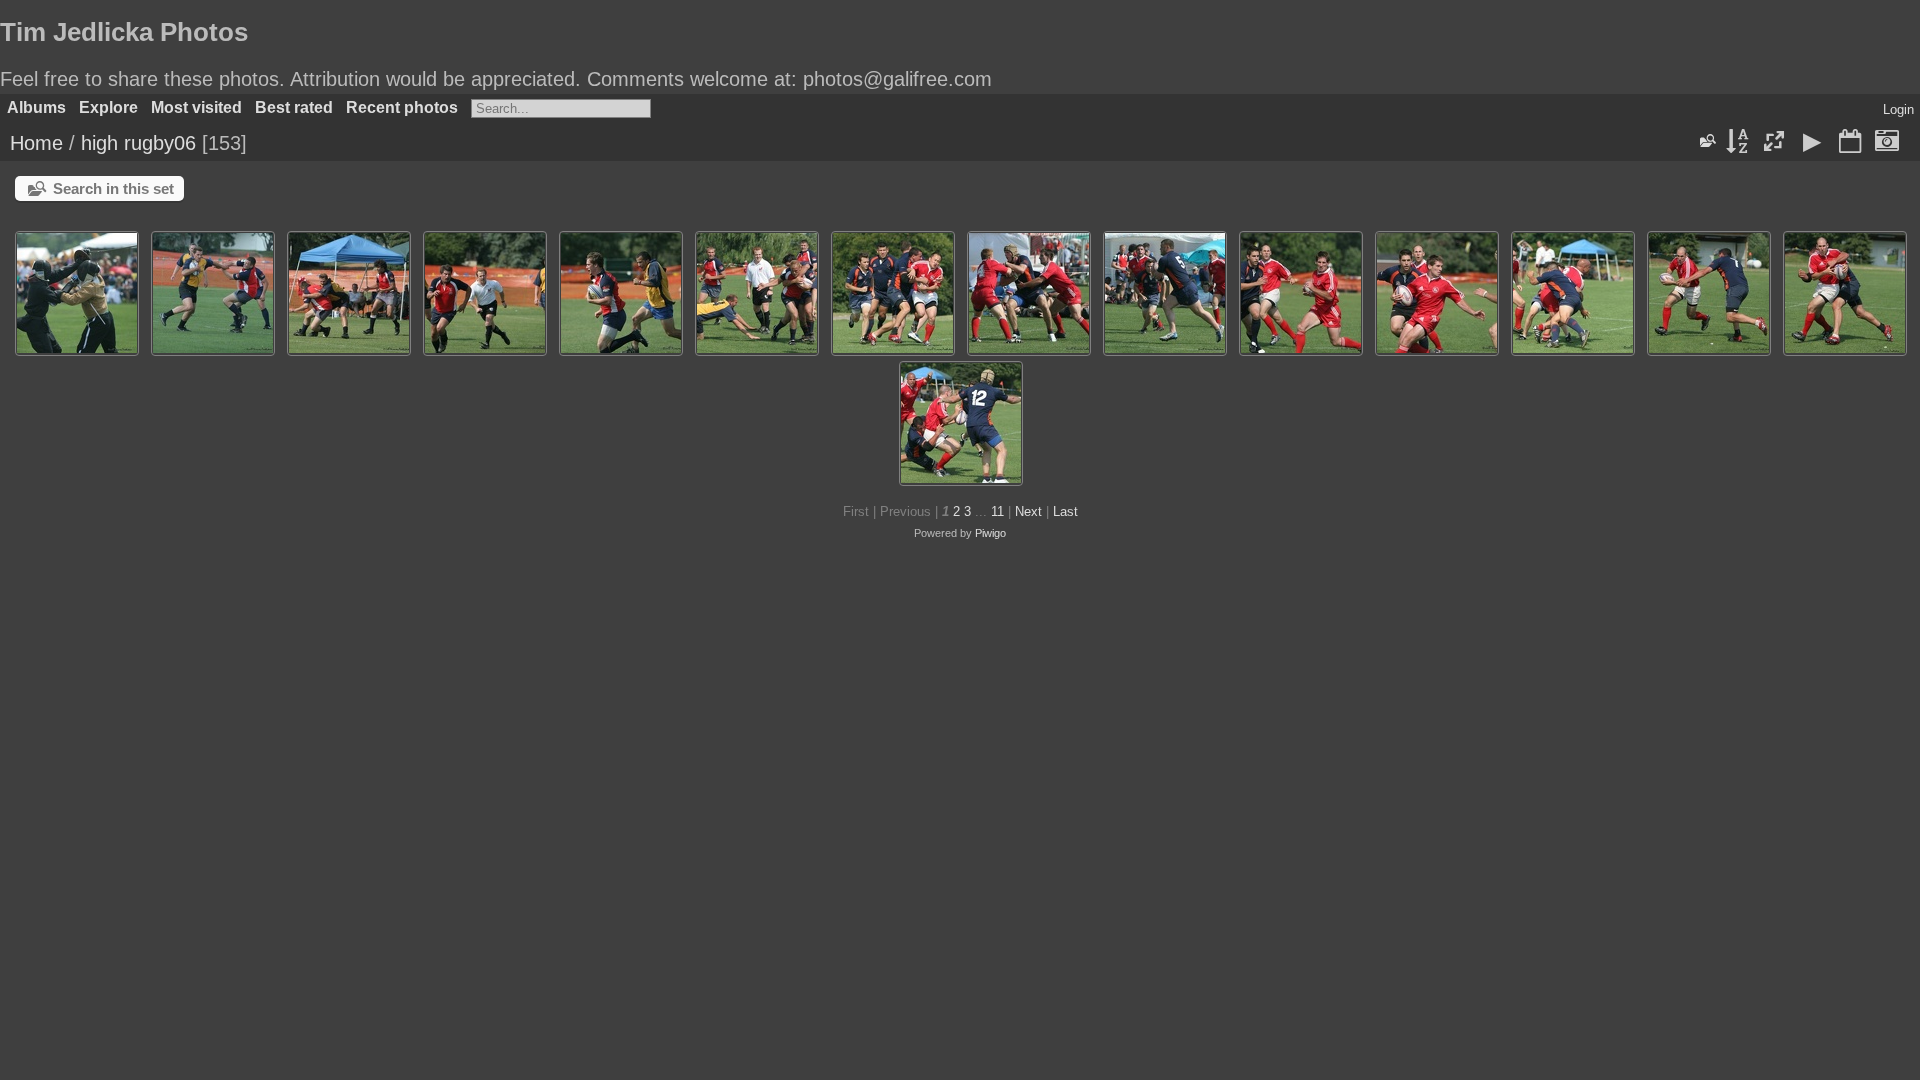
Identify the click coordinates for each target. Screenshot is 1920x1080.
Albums (36, 107)
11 (997, 511)
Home (36, 143)
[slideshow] (1812, 143)
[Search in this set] (1707, 141)
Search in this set (113, 188)
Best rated (294, 107)
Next (1028, 511)
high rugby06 (138, 143)
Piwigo (990, 533)
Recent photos (402, 107)
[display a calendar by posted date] (1850, 143)
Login (1898, 109)
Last (1065, 511)
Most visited (196, 107)
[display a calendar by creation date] (1887, 143)
